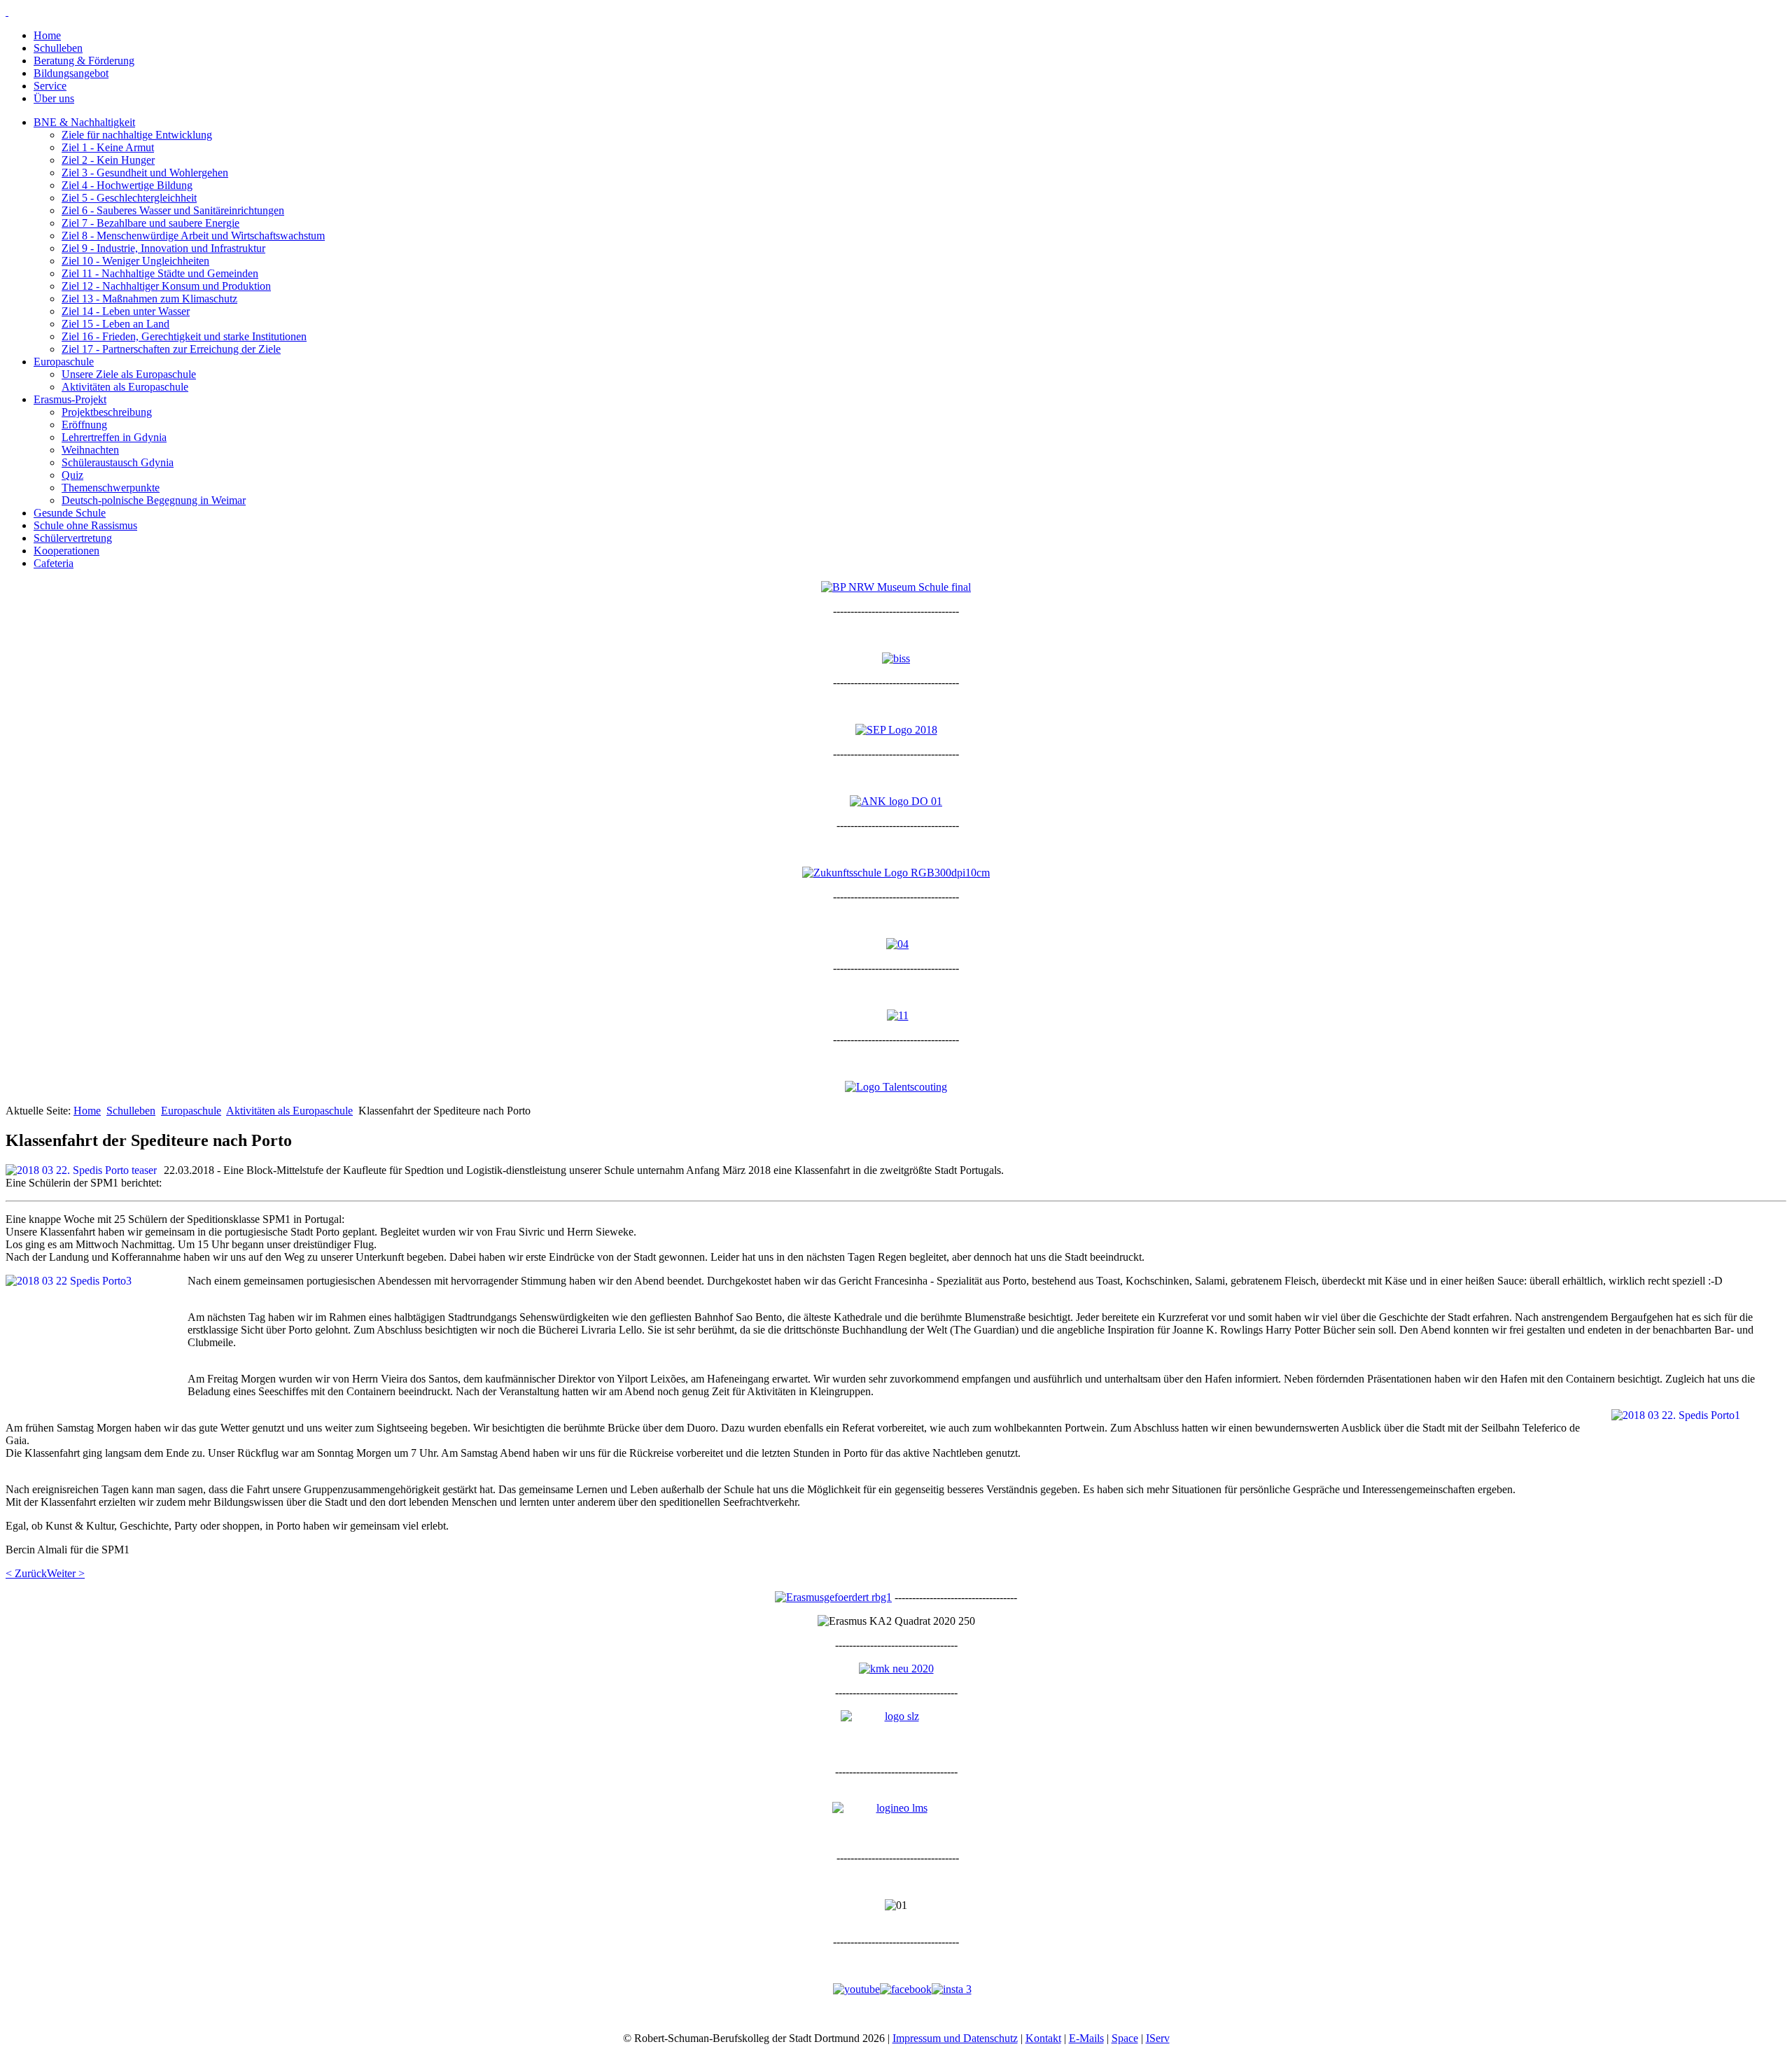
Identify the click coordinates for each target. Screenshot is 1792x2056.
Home (47, 35)
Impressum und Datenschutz (955, 2038)
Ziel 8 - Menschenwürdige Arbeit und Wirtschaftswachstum (193, 236)
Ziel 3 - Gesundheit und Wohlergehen (145, 173)
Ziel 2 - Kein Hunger (108, 160)
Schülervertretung (73, 538)
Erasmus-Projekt (70, 399)
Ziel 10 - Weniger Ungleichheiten (135, 261)
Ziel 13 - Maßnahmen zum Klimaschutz (149, 299)
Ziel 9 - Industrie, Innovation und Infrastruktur (163, 248)
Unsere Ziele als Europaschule (129, 374)
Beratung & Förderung (84, 61)
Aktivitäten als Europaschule (125, 387)
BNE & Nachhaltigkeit (84, 122)
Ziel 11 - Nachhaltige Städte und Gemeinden (160, 273)
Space (1125, 2038)
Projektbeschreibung (107, 412)
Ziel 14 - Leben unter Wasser (126, 311)
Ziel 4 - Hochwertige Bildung (127, 185)
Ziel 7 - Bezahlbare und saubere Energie (150, 223)
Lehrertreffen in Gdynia (114, 437)
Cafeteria (54, 563)
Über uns (54, 98)
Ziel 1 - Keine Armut (108, 147)
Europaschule (64, 362)
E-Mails (1086, 2038)
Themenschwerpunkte (111, 488)
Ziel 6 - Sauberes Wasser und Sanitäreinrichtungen (173, 210)
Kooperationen (66, 551)
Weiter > (66, 1573)
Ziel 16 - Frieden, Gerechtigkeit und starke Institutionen (184, 336)
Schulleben (58, 48)
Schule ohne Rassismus (85, 525)
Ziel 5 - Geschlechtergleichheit (129, 198)
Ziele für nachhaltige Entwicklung (137, 135)
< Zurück (26, 1573)
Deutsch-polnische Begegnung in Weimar (154, 500)
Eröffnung (84, 425)
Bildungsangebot (71, 73)
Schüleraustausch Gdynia (118, 462)
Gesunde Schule (70, 513)
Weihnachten (90, 450)
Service (50, 86)
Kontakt (1043, 2038)
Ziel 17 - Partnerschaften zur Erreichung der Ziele (171, 349)
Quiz (72, 475)
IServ (1158, 2038)
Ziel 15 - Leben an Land (115, 324)
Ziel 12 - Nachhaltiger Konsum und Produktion (166, 286)
